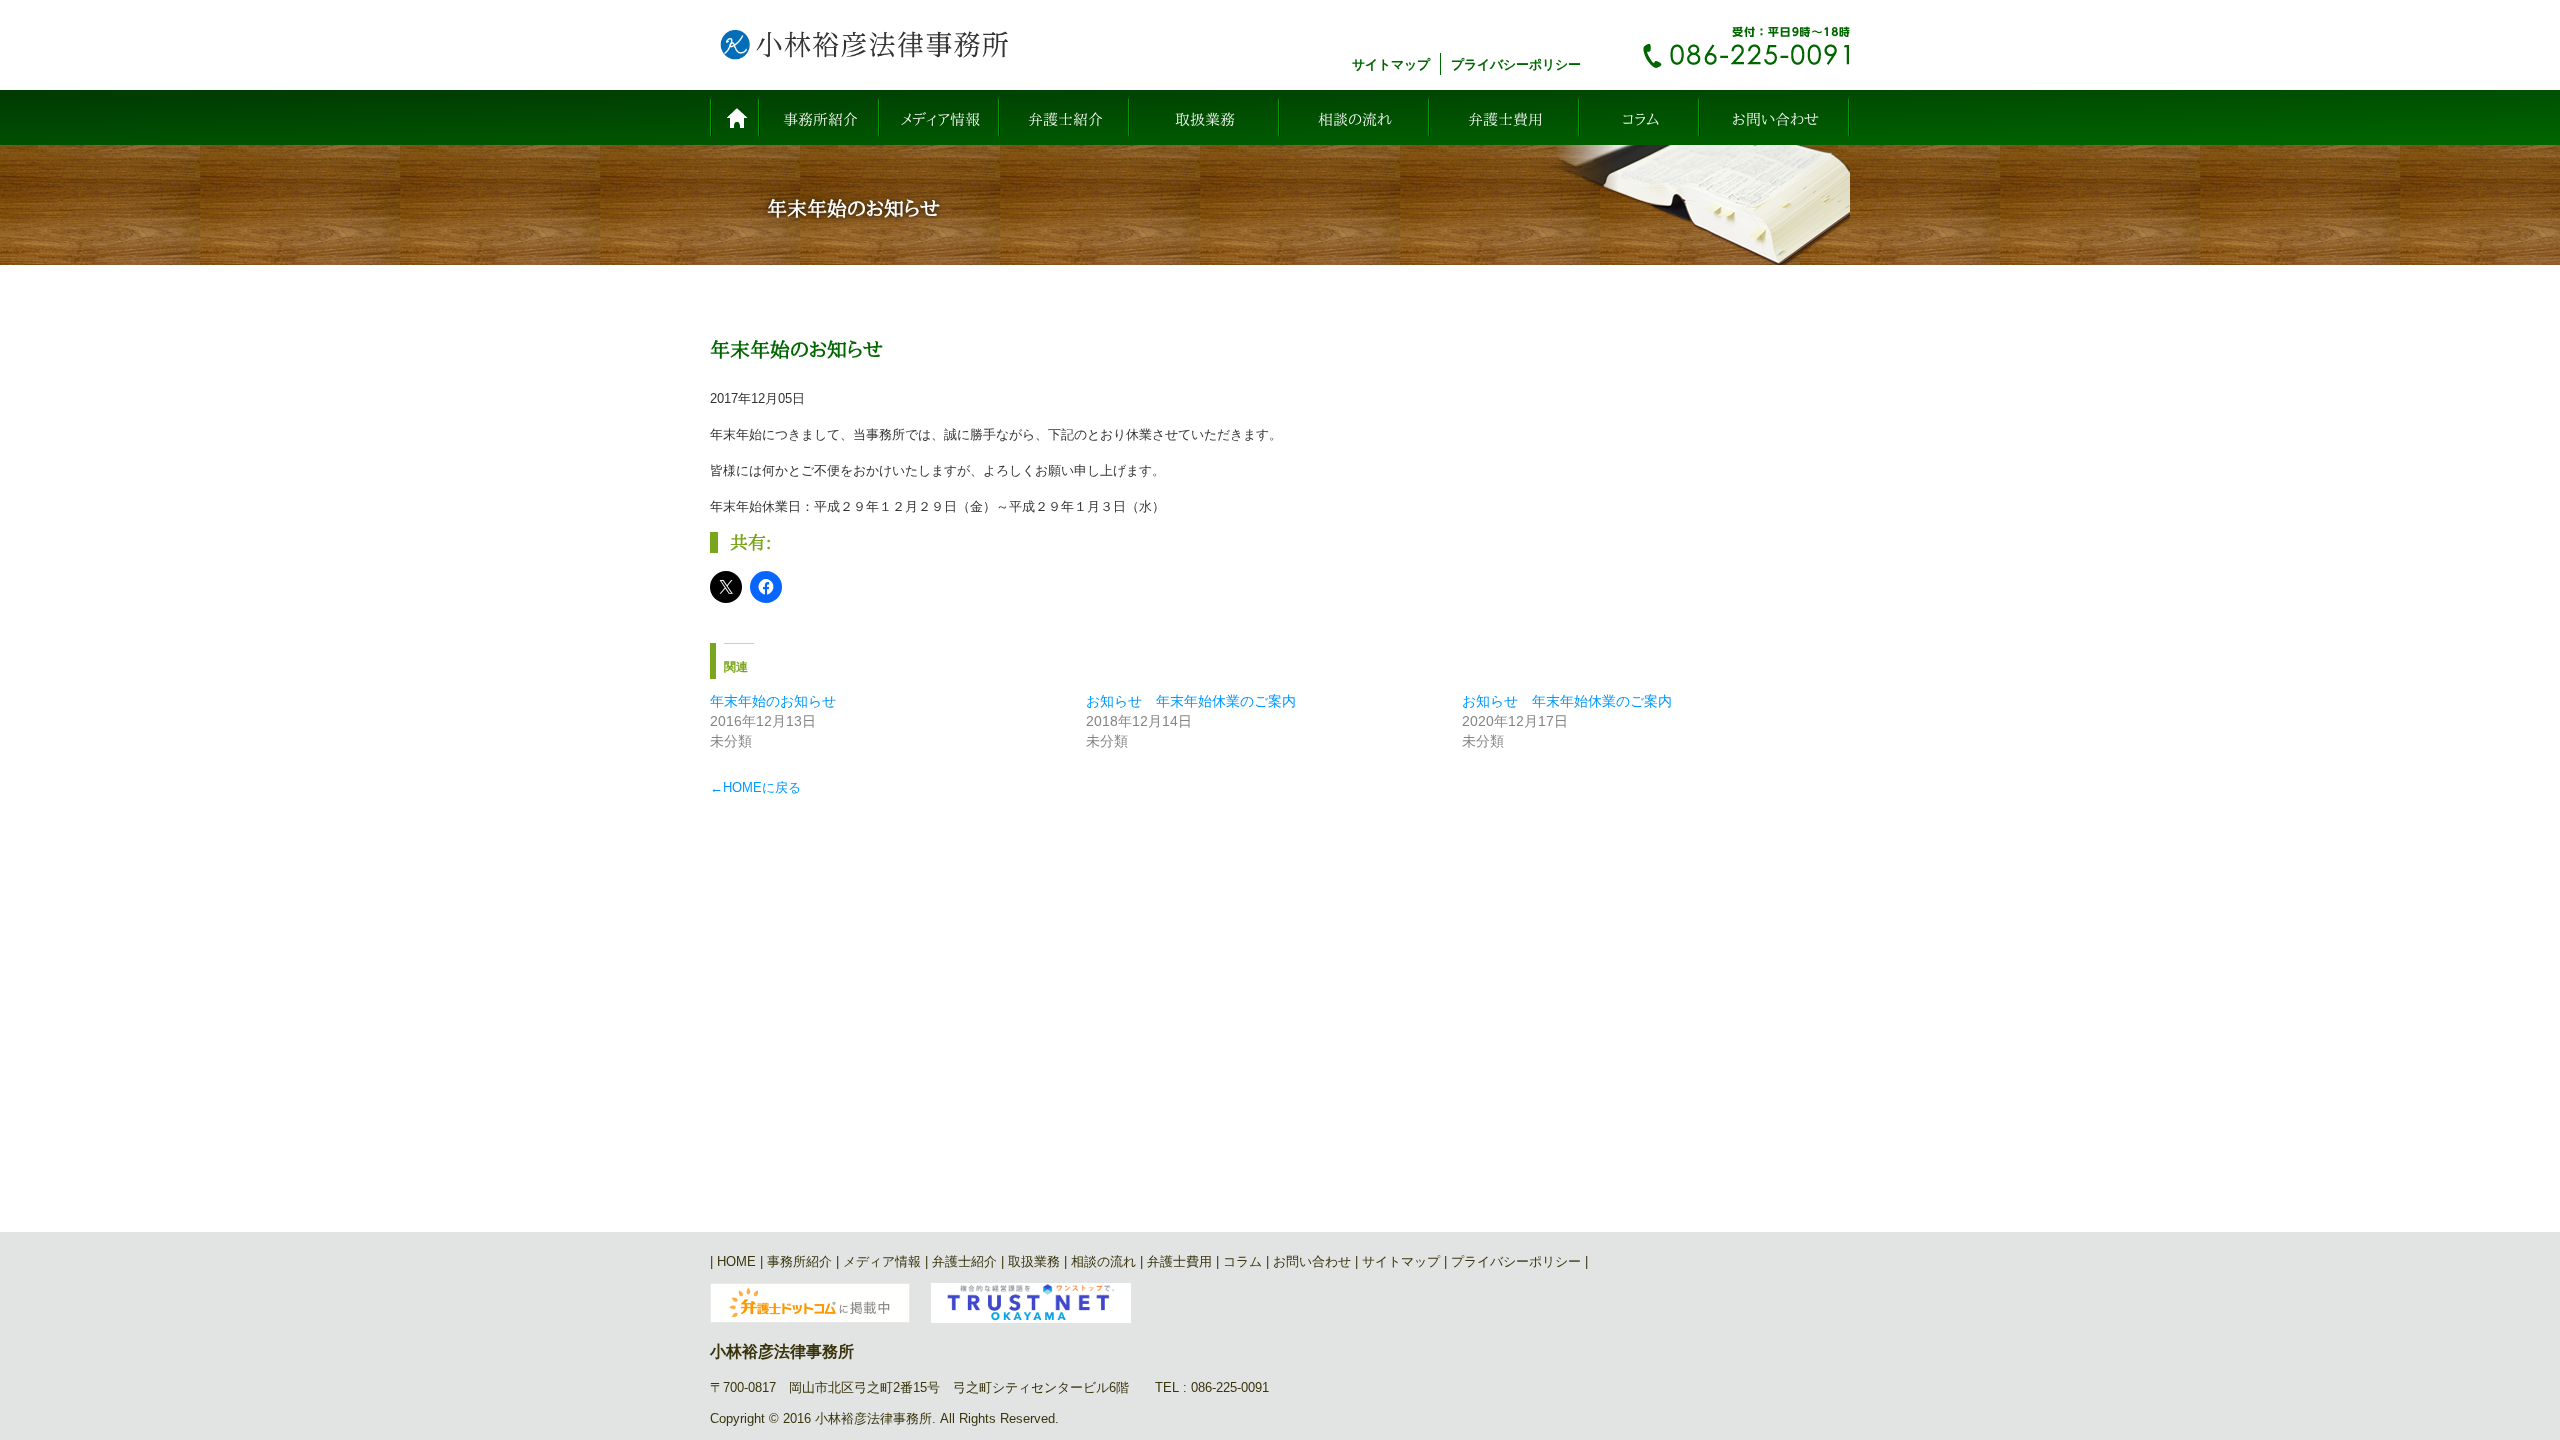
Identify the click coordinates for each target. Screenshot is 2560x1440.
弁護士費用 (1505, 119)
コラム (1640, 119)
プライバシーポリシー (1516, 64)
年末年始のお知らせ (773, 701)
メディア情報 (940, 119)
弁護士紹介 (1065, 119)
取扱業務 (1205, 119)
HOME (735, 117)
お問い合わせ (1775, 119)
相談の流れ (1355, 119)
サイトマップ (1391, 64)
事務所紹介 (820, 119)
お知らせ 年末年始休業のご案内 (1191, 701)
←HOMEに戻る (755, 787)
